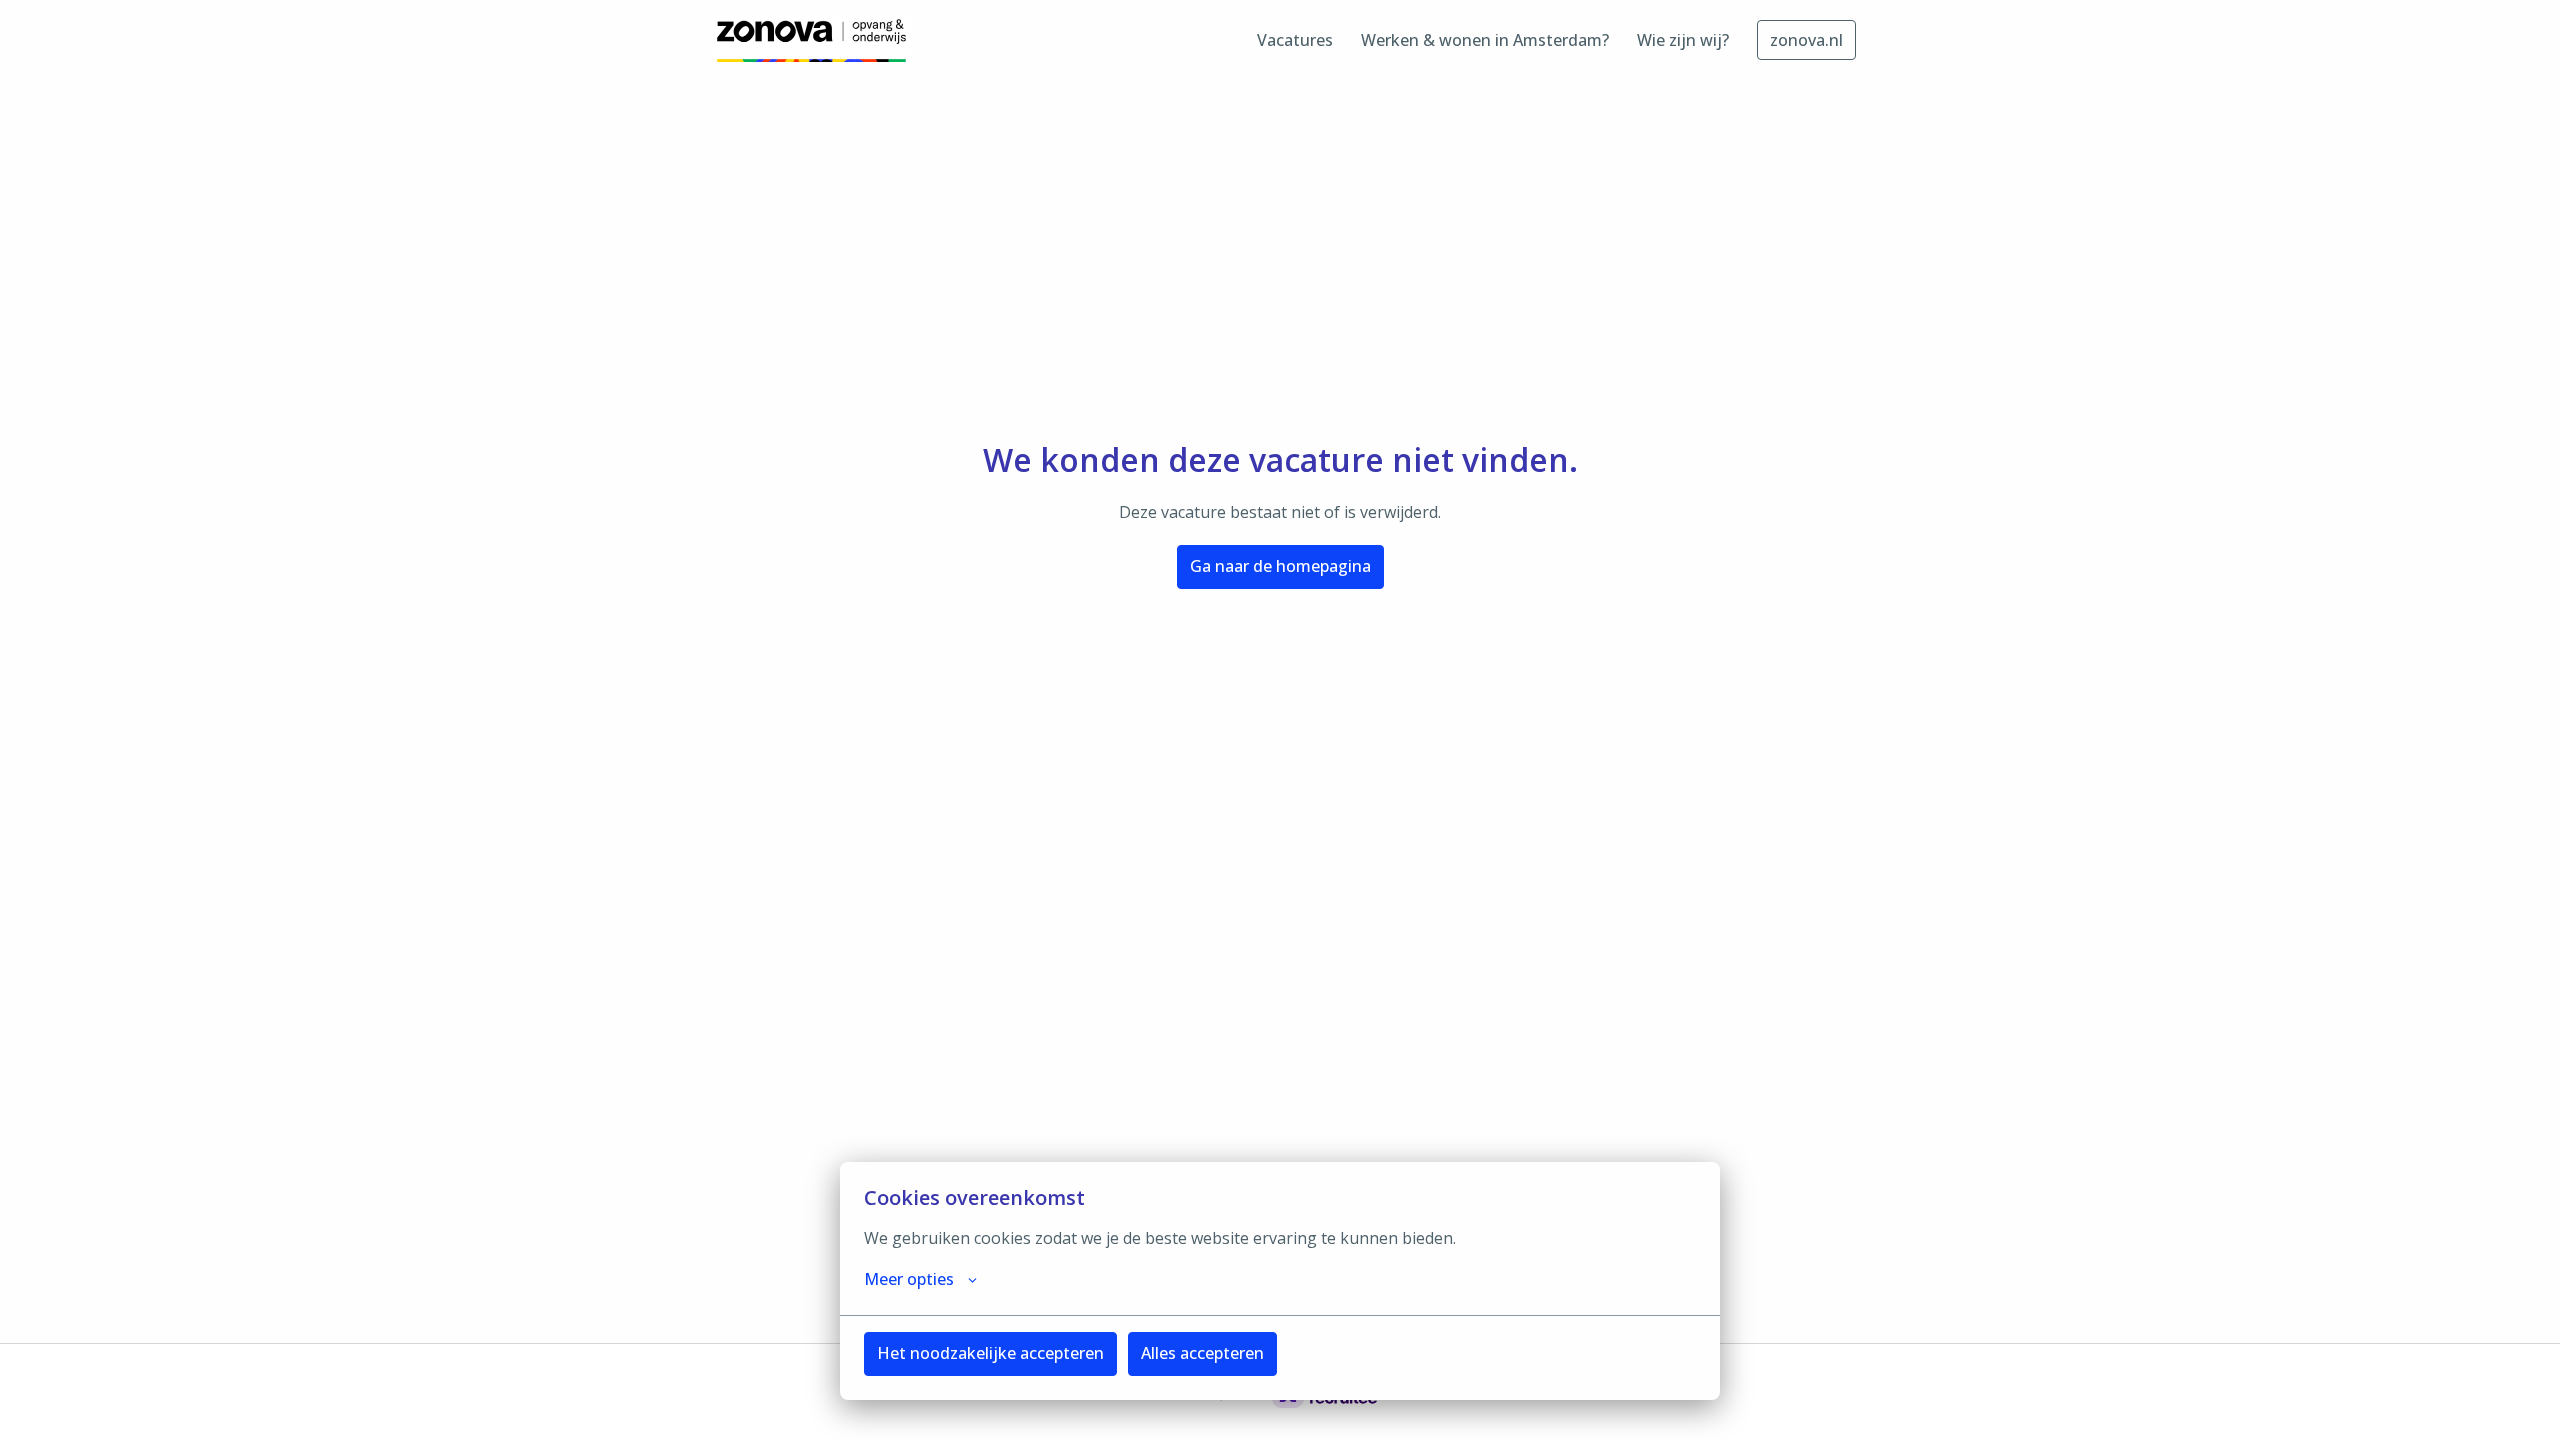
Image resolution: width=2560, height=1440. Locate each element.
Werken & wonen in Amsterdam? (1485, 40)
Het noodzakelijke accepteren (990, 1353)
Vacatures (1295, 40)
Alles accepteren (1202, 1353)
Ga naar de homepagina (1280, 566)
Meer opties (909, 1279)
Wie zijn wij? (1683, 40)
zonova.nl (1806, 40)
